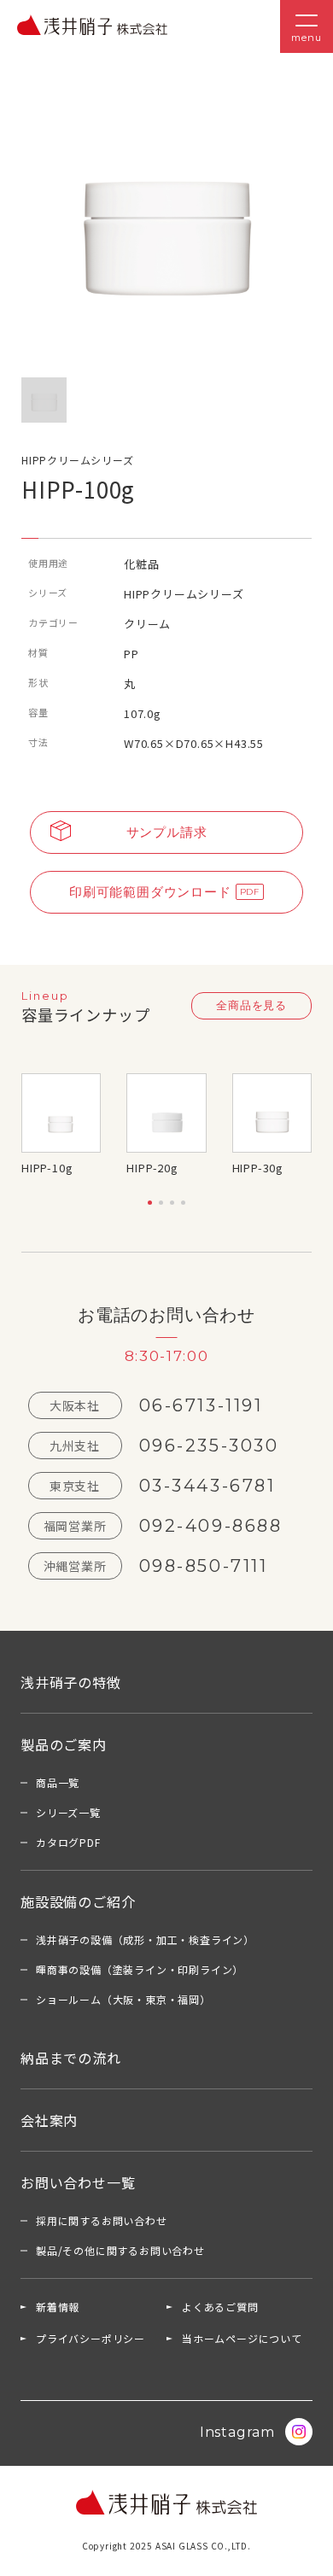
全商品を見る (251, 1005)
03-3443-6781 (207, 1486)
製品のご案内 (64, 1744)
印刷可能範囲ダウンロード (150, 892)
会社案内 (49, 2120)
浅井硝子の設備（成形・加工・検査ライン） (145, 1939)
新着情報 (58, 2307)
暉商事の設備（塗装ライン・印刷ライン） (140, 1969)
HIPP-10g (47, 1168)
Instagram (237, 2432)
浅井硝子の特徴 (71, 1682)
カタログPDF (68, 1842)
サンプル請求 (167, 832)
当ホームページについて (242, 2338)
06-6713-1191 (201, 1405)
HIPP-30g (258, 1168)
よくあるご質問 (220, 2307)
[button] (150, 1203)
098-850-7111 (204, 1566)
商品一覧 (58, 1782)
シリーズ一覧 (68, 1812)
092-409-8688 (211, 1526)
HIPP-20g (152, 1168)
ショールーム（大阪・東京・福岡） (123, 1999)
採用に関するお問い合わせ (102, 2220)
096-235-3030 (209, 1446)
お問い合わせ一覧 (78, 2182)
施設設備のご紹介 (78, 1901)
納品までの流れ (71, 2058)
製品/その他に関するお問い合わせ (120, 2250)
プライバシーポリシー (91, 2338)
